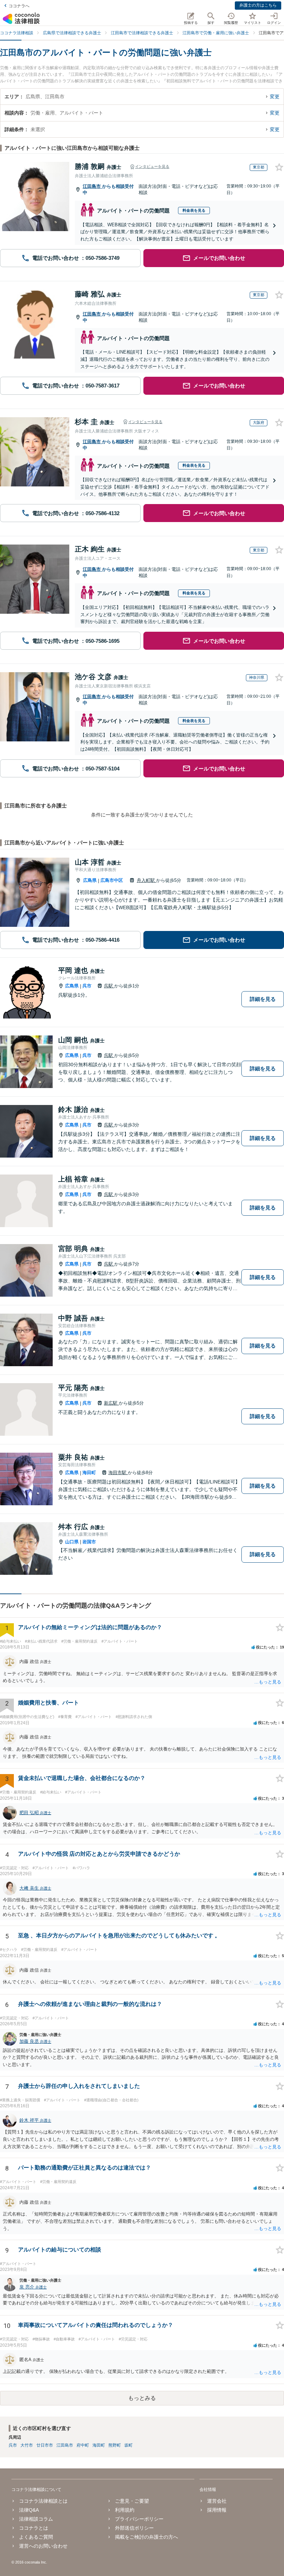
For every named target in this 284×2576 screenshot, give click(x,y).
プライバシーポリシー (139, 2519)
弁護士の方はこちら (258, 5)
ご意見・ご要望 (132, 2501)
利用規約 (125, 2510)
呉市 (87, 986)
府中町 (83, 2445)
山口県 (72, 1542)
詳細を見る (263, 999)
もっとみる (142, 2398)
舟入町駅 (147, 880)
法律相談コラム (36, 2519)
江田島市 (92, 186)
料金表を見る (194, 210)
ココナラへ (19, 6)
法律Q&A (29, 2510)
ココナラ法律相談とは (43, 2501)
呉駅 (109, 986)
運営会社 (217, 2501)
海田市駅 (118, 1473)
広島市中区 (112, 880)
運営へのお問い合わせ (43, 2546)
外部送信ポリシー (134, 2528)
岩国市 (89, 1542)
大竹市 (27, 2445)
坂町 (128, 2445)
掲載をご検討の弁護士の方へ (147, 2537)
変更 (275, 97)
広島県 (90, 880)
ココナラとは (34, 2528)
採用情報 (217, 2510)
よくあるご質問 (36, 2537)
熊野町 (115, 2445)
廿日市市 (45, 2445)
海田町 (89, 1473)
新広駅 (111, 1403)
